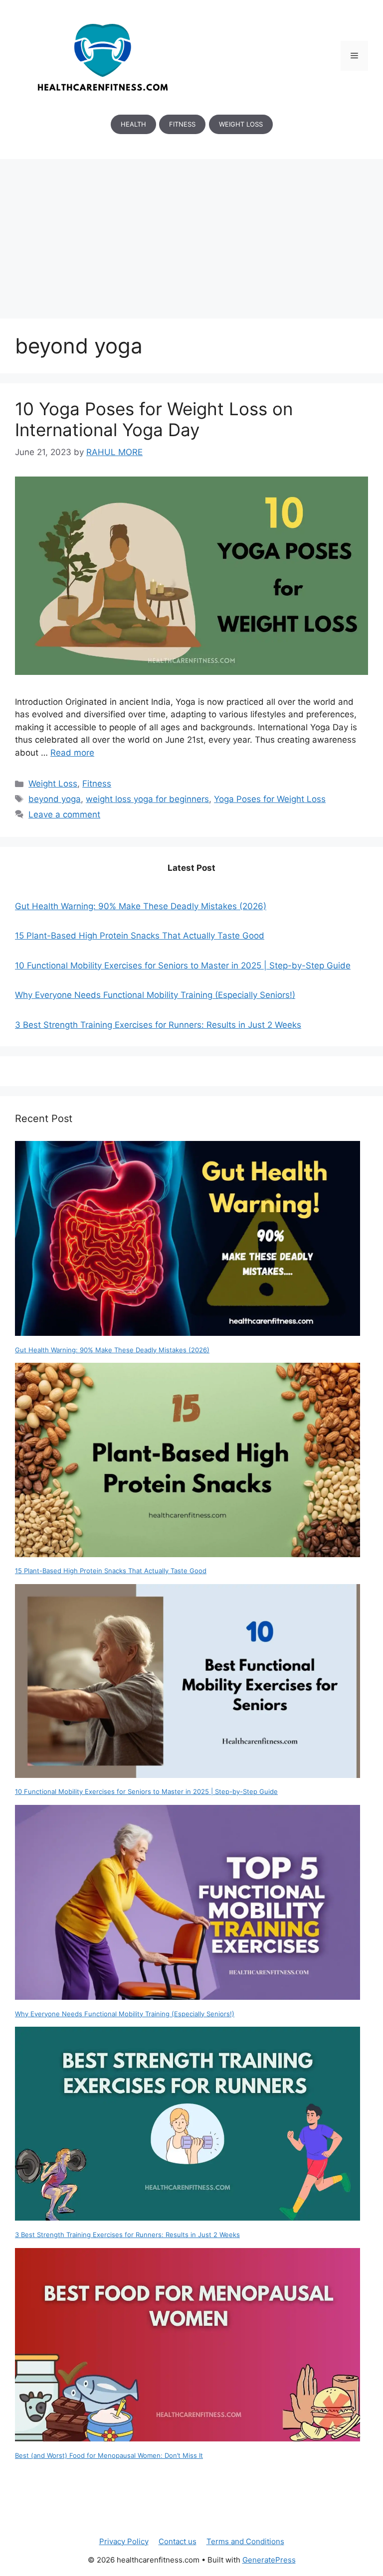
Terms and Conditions (245, 2541)
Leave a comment (64, 814)
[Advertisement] (191, 234)
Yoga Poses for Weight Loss (270, 799)
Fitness (97, 784)
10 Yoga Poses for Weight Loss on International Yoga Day (154, 419)
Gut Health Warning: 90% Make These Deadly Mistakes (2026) (141, 906)
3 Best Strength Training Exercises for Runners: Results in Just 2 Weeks (158, 1025)
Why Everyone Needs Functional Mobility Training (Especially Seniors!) (155, 995)
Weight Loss (53, 784)
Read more (72, 753)
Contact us (178, 2541)
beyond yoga (55, 799)
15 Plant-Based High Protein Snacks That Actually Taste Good (140, 936)
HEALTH (133, 124)
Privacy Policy (124, 2541)
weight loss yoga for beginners (147, 799)
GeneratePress (269, 2560)
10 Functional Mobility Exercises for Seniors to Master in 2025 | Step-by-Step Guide (183, 966)
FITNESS (182, 124)
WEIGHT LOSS (241, 124)
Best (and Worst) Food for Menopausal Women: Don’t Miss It (109, 2455)
